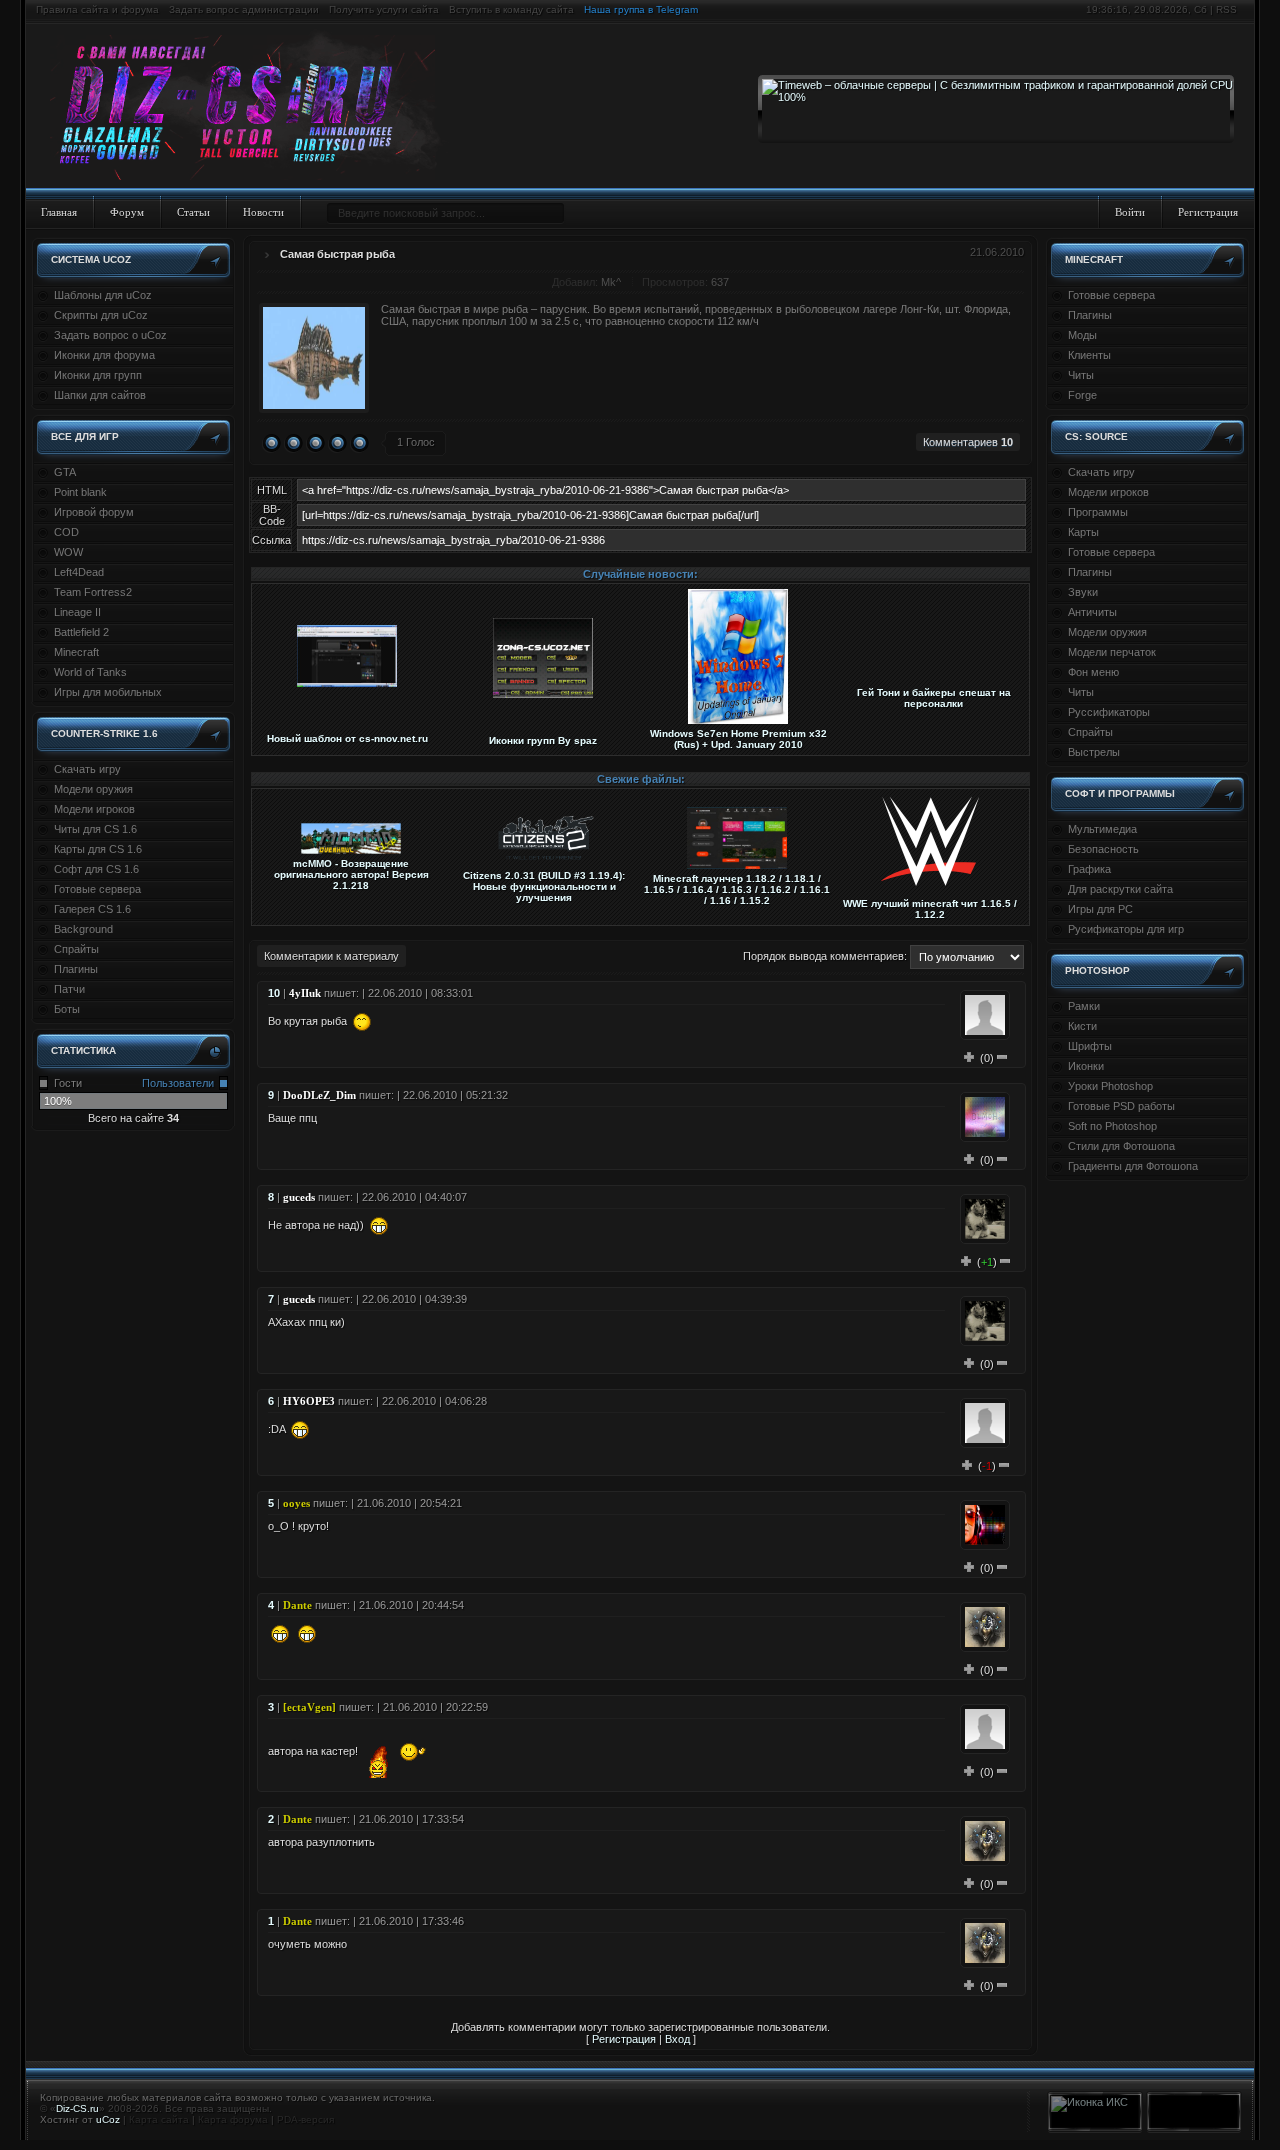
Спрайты (76, 949)
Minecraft (76, 652)
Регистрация (1208, 212)
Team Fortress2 (93, 592)
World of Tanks (90, 672)
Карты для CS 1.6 (98, 849)
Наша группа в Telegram (641, 9)
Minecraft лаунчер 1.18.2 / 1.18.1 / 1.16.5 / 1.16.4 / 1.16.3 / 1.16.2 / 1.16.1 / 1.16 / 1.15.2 (737, 889)
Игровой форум (94, 512)
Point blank (80, 492)
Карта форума (233, 2119)
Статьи (193, 212)
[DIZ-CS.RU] (252, 108)
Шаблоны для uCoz (103, 295)
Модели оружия (93, 789)
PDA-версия (305, 2119)
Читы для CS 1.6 (95, 829)
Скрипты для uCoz (101, 315)
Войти (1130, 212)
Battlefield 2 (81, 632)
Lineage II (77, 612)
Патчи (69, 989)
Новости (263, 212)
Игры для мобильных (108, 692)
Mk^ (611, 282)
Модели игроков (94, 809)
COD (66, 532)
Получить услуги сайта (384, 9)
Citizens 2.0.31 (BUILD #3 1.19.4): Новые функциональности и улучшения (544, 886)
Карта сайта (159, 2119)
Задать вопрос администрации (244, 9)
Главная (59, 212)
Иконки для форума (104, 355)
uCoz (108, 2119)
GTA (65, 472)
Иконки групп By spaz (543, 740)
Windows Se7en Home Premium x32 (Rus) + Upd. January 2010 (738, 739)
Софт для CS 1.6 (96, 869)
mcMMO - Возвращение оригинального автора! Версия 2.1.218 (351, 874)
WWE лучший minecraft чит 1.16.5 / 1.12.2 (930, 909)
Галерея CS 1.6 (92, 909)
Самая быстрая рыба (337, 254)
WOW (68, 552)
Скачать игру (87, 769)
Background (83, 929)
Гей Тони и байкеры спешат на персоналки (934, 698)
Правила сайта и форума (97, 9)
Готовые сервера (97, 889)
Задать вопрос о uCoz (110, 335)
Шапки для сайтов (100, 395)
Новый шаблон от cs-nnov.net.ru (347, 738)
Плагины (76, 969)
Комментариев (968, 442)
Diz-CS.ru (77, 2108)
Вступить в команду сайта (511, 9)
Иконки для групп (98, 375)
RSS (1226, 9)
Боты (67, 1009)
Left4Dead (79, 572)
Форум (127, 212)
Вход (677, 2039)
